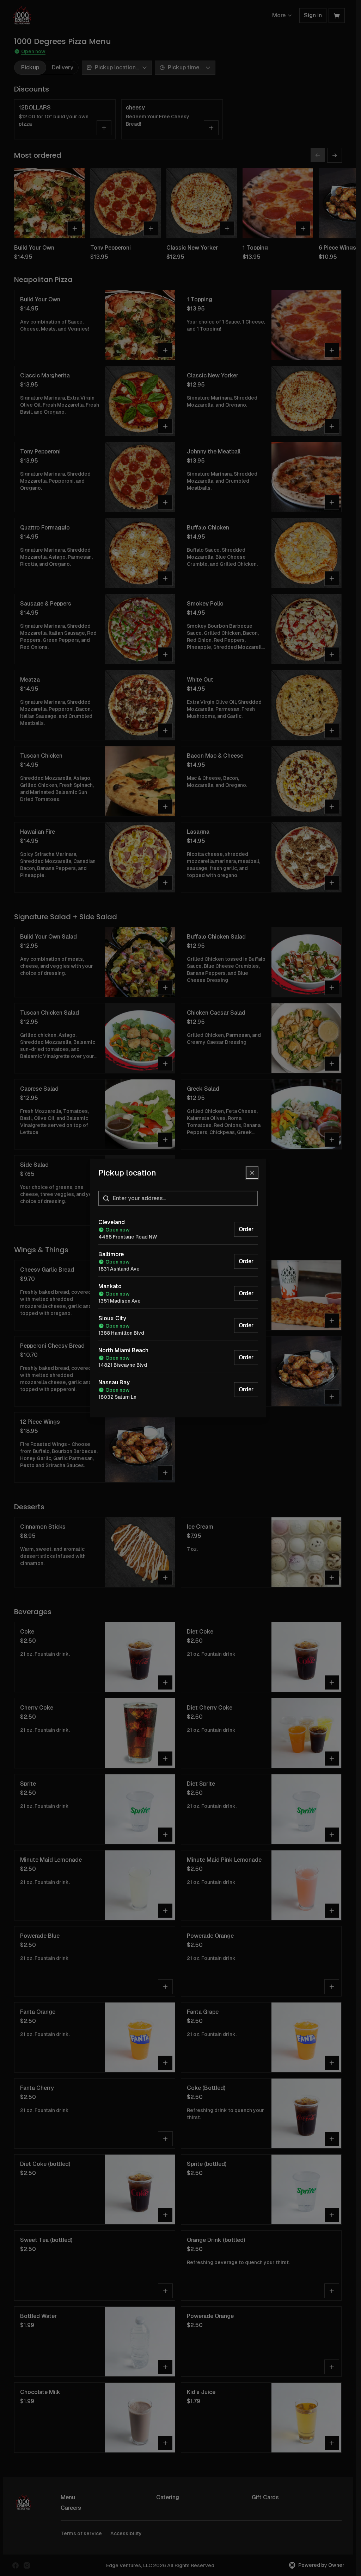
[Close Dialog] (252, 1173)
